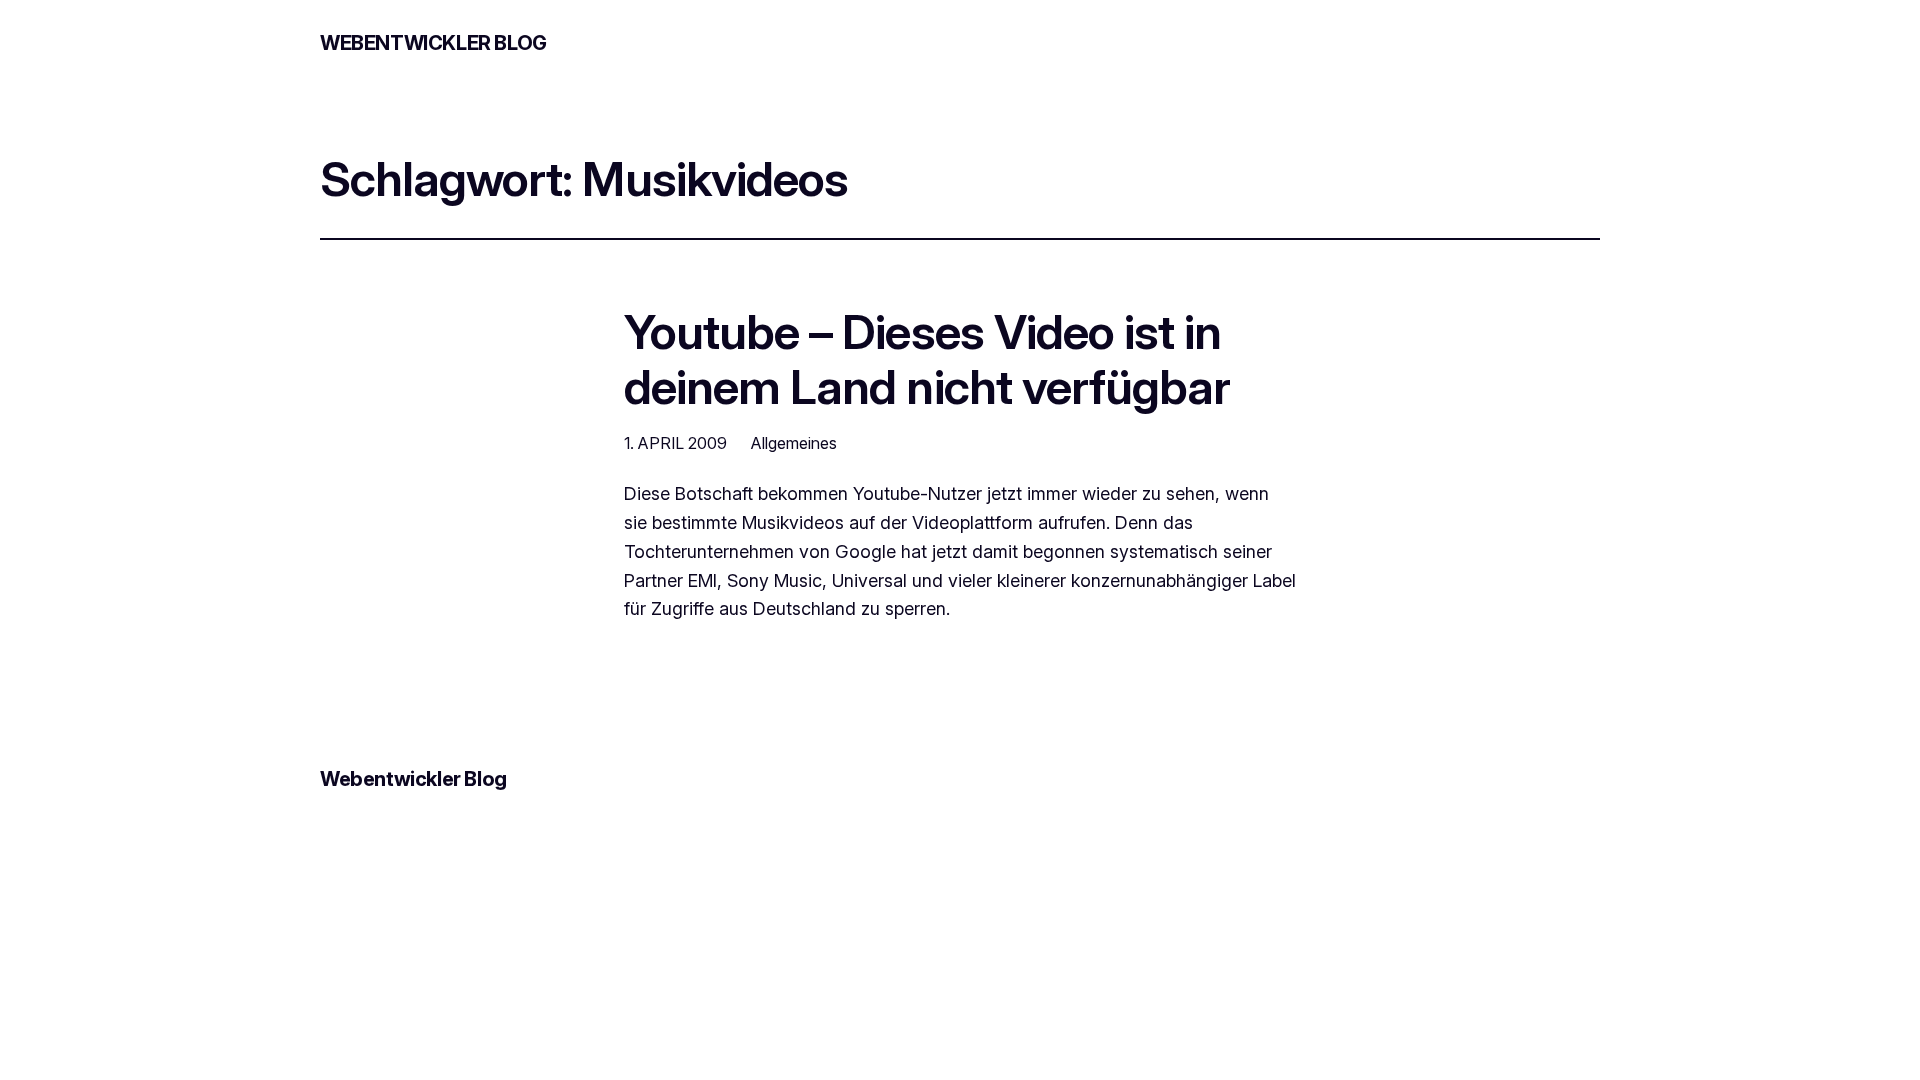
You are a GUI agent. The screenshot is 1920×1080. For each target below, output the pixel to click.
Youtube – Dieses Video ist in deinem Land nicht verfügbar (927, 359)
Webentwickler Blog (433, 43)
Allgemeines (794, 443)
